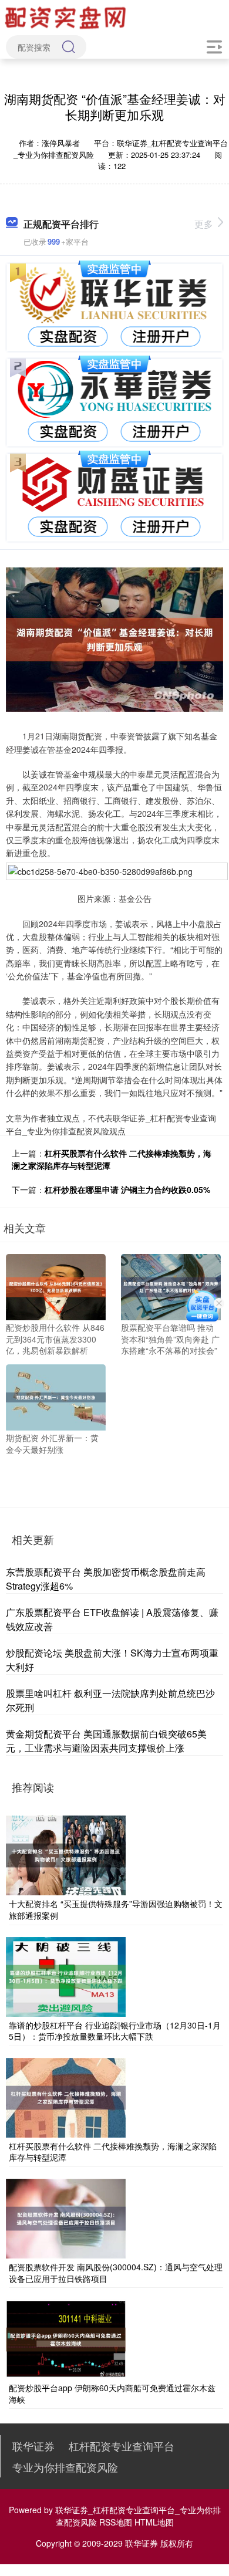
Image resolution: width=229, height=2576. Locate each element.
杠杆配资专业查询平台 (122, 2446)
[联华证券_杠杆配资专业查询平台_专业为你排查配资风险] (67, 16)
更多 (204, 224)
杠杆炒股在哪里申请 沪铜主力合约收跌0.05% (127, 1189)
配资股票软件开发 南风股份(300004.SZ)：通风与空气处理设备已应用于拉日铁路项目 (116, 2273)
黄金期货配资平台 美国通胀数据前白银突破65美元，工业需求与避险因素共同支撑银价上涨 (106, 1741)
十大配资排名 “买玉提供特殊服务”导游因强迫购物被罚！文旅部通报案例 (116, 1909)
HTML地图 (154, 2522)
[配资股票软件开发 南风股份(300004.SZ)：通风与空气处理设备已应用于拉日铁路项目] (66, 2217)
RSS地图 (116, 2522)
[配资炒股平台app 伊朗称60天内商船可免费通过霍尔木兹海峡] (66, 2338)
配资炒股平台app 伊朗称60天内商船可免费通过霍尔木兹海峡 (112, 2394)
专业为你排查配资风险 (65, 2467)
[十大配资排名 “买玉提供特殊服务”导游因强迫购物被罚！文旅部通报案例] (66, 1854)
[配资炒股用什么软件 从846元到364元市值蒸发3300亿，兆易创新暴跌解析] (56, 1286)
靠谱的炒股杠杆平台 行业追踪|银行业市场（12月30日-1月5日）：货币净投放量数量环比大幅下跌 (115, 2031)
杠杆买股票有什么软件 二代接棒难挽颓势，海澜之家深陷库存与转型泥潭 (113, 2152)
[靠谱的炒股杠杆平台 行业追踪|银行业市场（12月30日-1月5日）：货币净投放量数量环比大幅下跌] (66, 1975)
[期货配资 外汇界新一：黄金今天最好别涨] (56, 1396)
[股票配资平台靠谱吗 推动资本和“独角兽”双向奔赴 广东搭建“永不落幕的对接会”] (171, 1286)
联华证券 (33, 2446)
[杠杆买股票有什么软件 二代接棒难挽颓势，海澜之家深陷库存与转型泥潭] (66, 2097)
